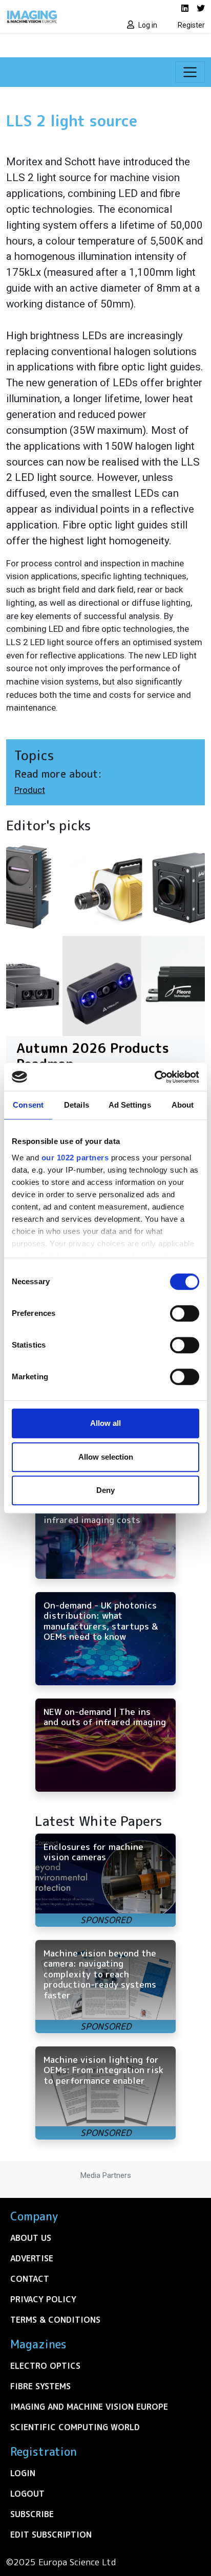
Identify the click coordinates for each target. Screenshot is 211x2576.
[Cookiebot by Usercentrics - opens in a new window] (154, 1077)
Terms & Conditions (55, 2320)
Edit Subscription (51, 2535)
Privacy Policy (43, 2299)
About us (31, 2238)
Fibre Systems (40, 2386)
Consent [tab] (28, 1105)
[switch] (185, 1313)
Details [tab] (77, 1105)
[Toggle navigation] (190, 72)
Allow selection (106, 1457)
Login (23, 2473)
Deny (105, 1490)
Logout (27, 2494)
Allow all (105, 1423)
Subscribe (32, 2514)
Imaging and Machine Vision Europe (89, 2407)
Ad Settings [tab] (130, 1105)
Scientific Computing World (75, 2427)
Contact (30, 2279)
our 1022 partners (75, 1158)
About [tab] (183, 1105)
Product (30, 790)
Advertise (32, 2258)
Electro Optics (45, 2366)
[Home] (53, 16)
